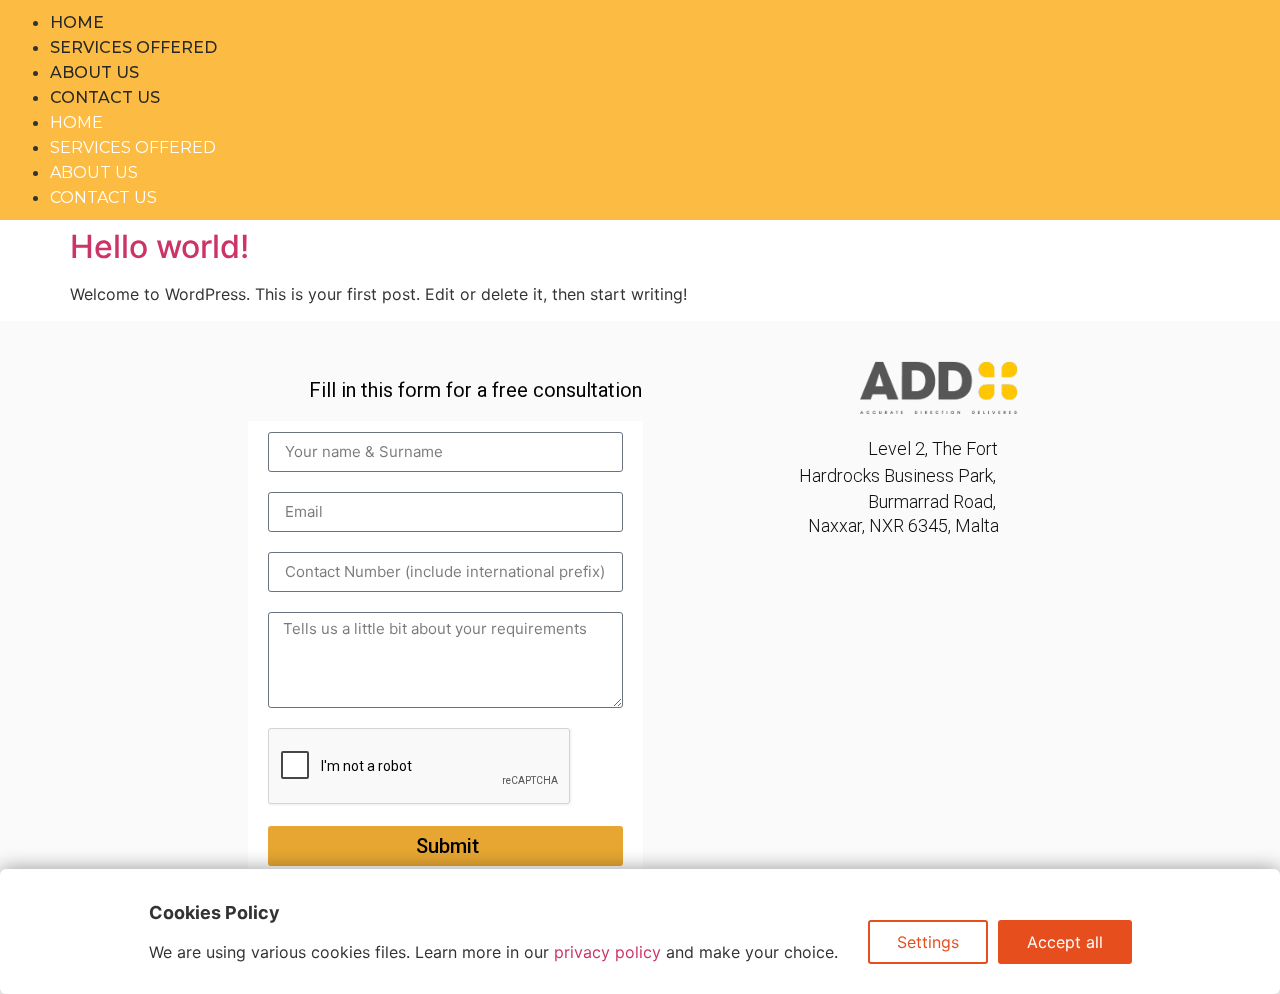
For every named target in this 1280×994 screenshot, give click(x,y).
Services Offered (133, 47)
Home (77, 22)
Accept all (1065, 942)
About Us (94, 72)
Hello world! (159, 246)
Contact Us (105, 97)
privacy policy (607, 952)
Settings (928, 942)
